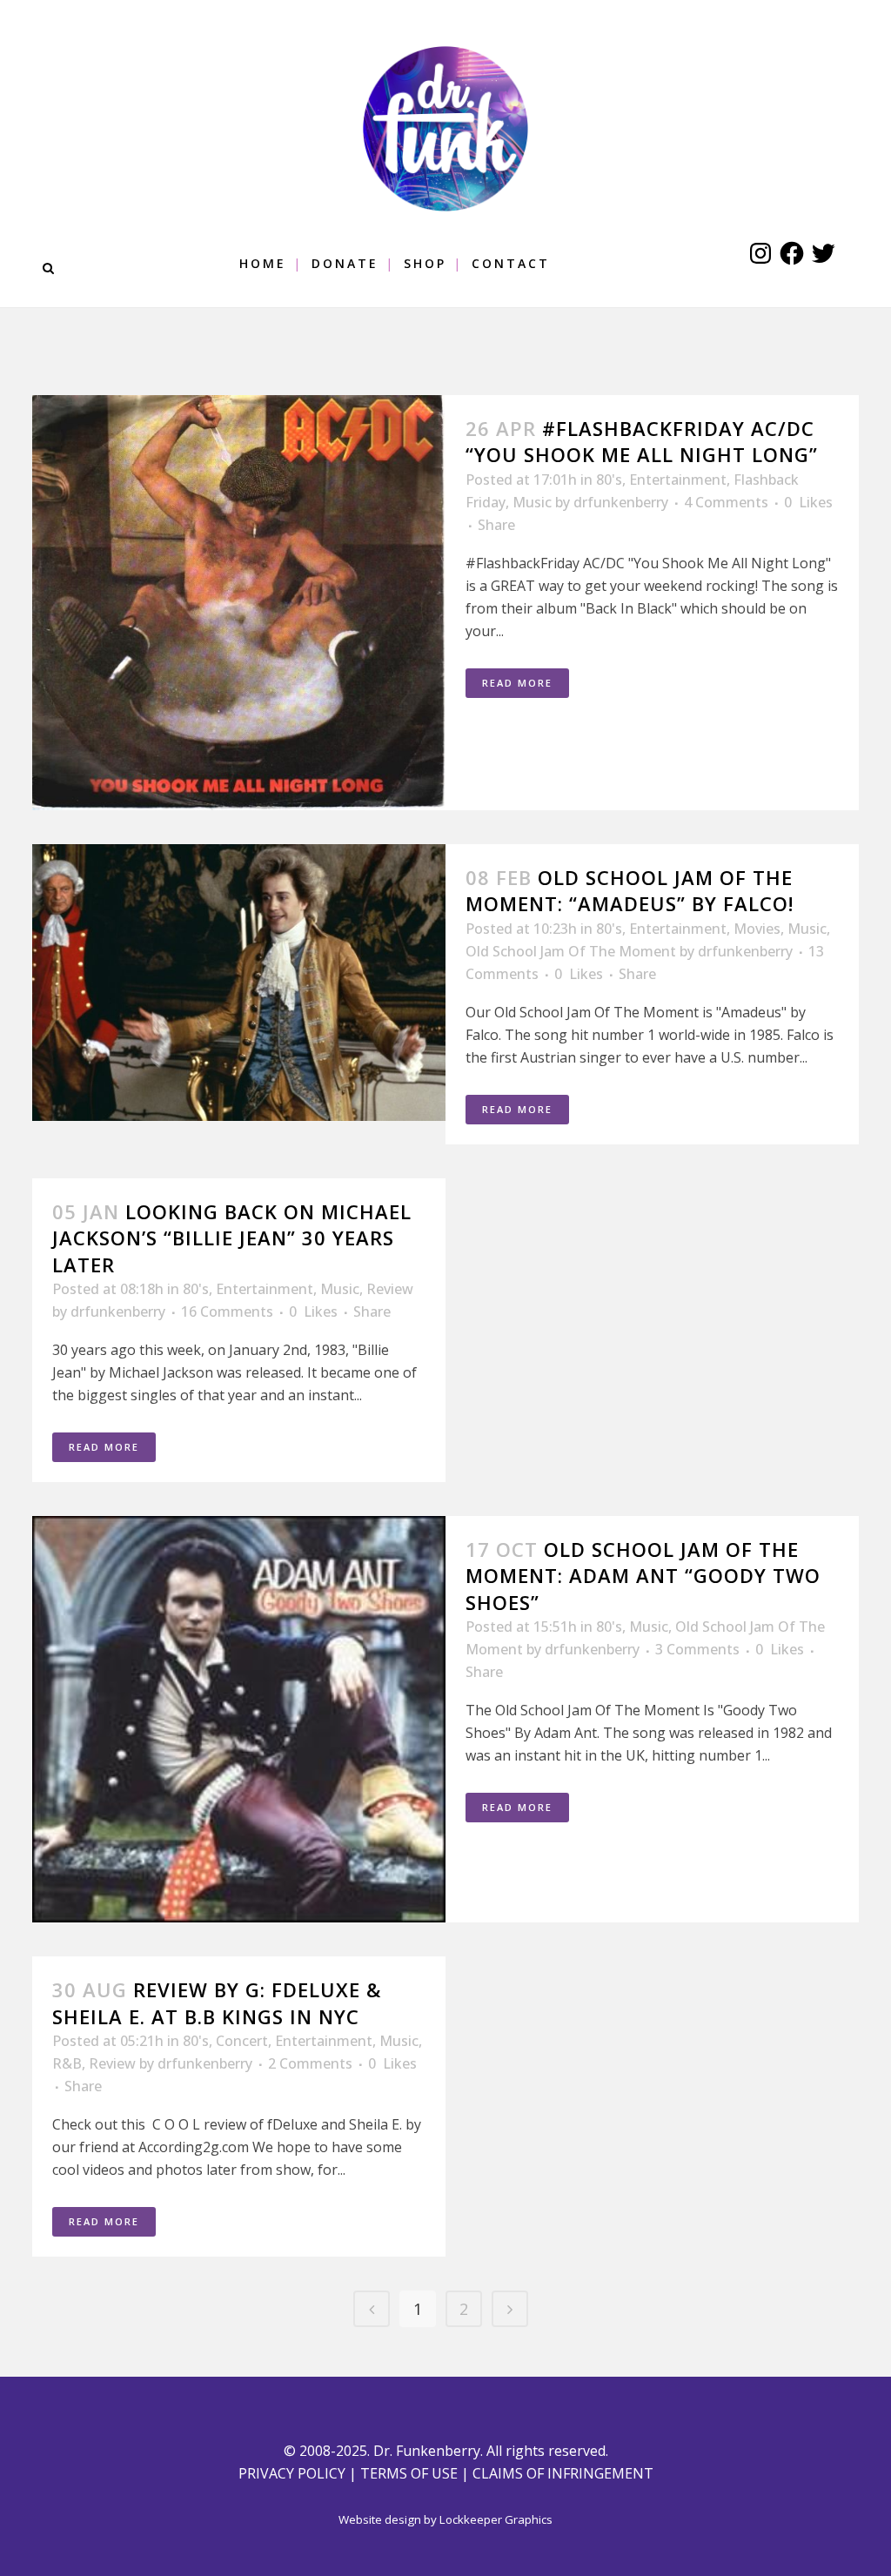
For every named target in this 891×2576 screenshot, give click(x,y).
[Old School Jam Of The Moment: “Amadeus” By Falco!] (239, 983)
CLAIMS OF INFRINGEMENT (563, 2473)
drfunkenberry (621, 502)
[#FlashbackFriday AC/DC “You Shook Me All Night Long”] (239, 603)
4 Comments (726, 502)
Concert (242, 2041)
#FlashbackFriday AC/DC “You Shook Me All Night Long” (642, 441)
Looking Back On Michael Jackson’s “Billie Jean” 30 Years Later (232, 1238)
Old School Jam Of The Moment (571, 951)
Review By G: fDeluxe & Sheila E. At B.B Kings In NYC (217, 2002)
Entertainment (678, 480)
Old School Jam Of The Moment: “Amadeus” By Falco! (630, 890)
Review (390, 1289)
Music (532, 502)
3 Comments (697, 1649)
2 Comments (310, 2063)
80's (609, 480)
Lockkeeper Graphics (496, 2519)
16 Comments (227, 1311)
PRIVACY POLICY (292, 2473)
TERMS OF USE (409, 2473)
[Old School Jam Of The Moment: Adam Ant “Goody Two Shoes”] (239, 1719)
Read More (517, 683)
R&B (67, 2063)
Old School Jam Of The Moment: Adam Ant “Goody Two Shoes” (643, 1576)
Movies (757, 929)
